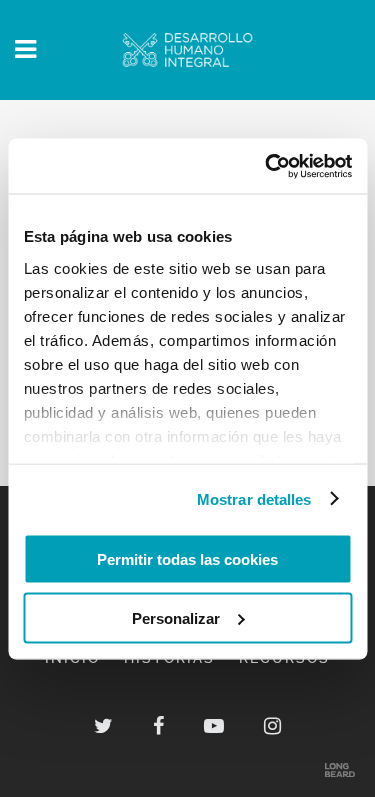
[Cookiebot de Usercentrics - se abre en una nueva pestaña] (267, 166)
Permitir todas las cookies (187, 559)
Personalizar (176, 617)
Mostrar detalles (254, 498)
